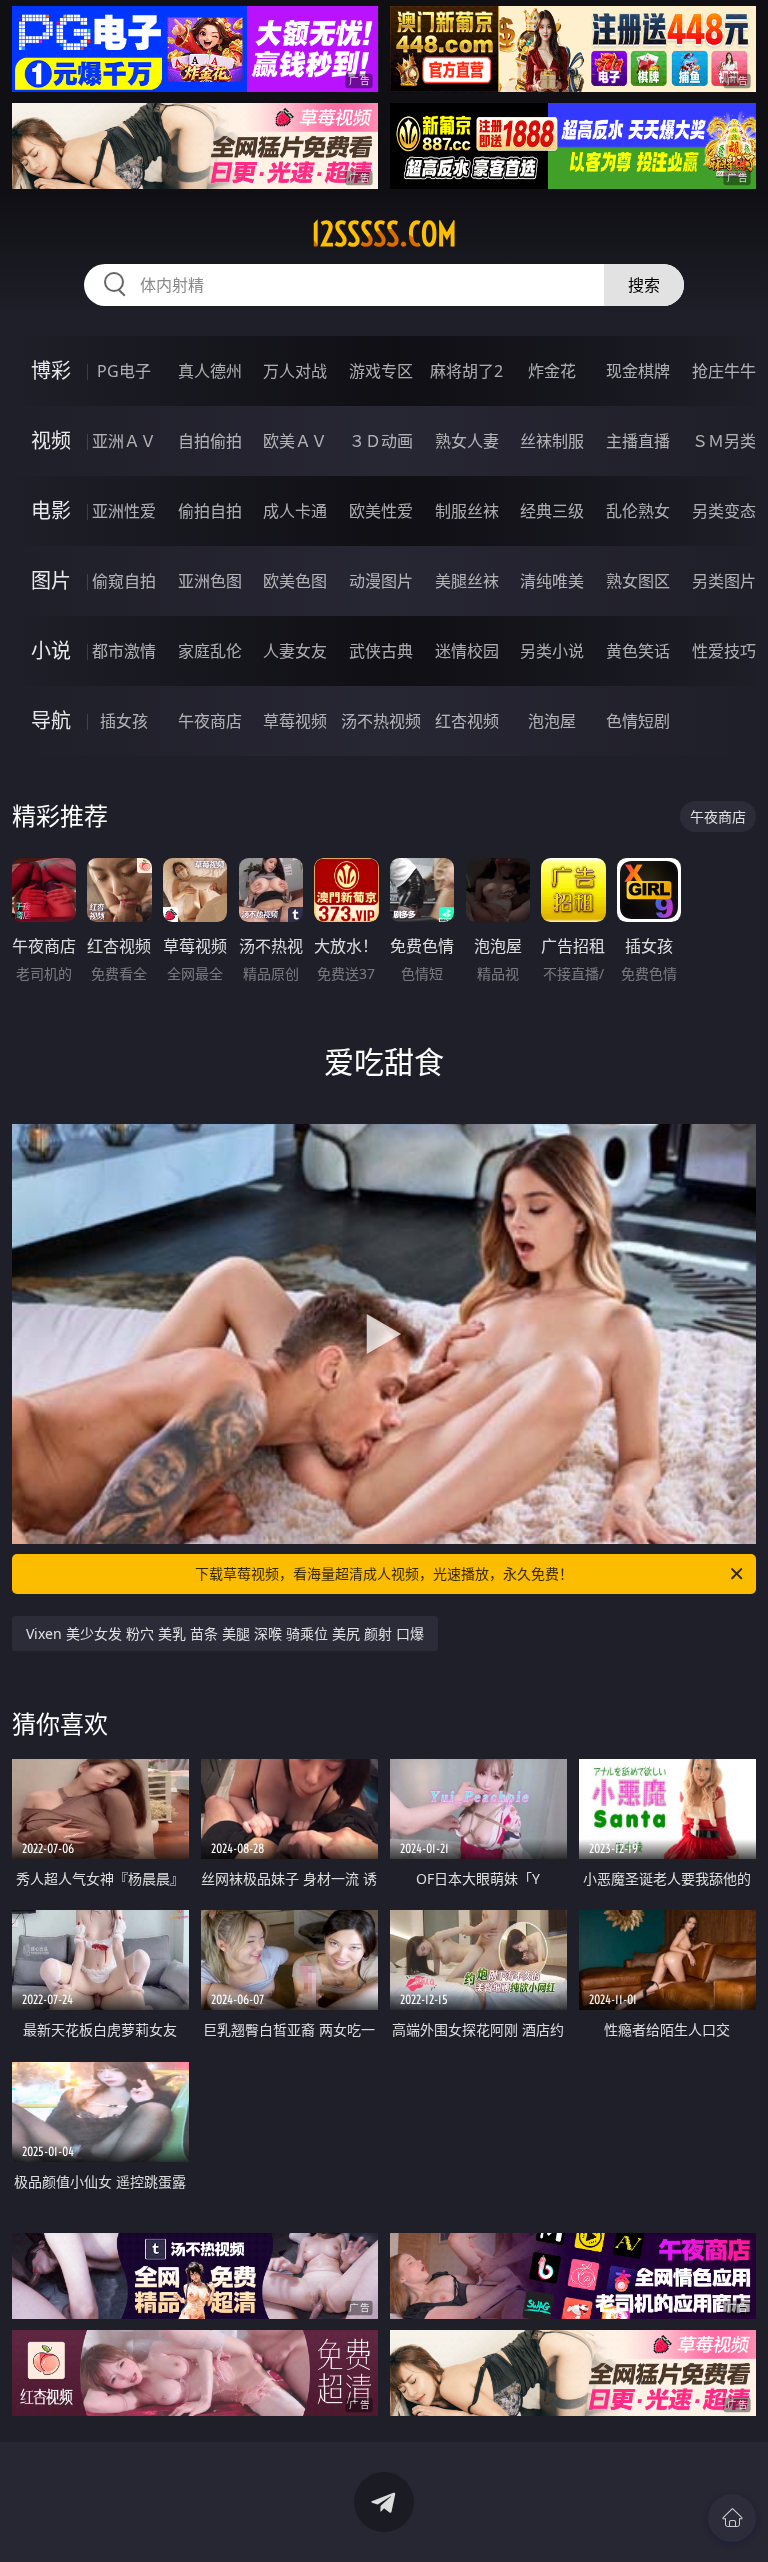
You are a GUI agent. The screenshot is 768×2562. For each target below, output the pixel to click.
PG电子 (124, 371)
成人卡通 (295, 511)
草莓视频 (295, 721)
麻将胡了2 (466, 371)
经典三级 (552, 511)
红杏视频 (467, 721)
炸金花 (552, 371)
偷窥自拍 (124, 581)
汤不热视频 (381, 721)
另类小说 (552, 651)
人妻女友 (295, 651)
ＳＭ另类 (724, 441)
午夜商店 (210, 721)
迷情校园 (467, 651)
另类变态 (724, 511)
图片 (51, 580)
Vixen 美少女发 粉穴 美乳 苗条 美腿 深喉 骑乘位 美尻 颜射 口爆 (225, 1633)
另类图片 (724, 581)
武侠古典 (381, 651)
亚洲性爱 (124, 511)
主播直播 (638, 441)
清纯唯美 (552, 581)
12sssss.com (384, 234)
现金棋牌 (638, 371)
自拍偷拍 (210, 441)
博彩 (51, 370)
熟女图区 (638, 581)
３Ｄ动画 (381, 441)
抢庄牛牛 (724, 371)
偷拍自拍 (210, 511)
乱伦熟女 (638, 511)
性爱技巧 (724, 651)
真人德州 (210, 371)
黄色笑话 (638, 651)
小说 (51, 650)
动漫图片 (381, 581)
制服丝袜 (467, 511)
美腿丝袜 (467, 581)
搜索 (644, 285)
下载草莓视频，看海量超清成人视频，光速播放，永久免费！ (384, 1573)
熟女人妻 (467, 441)
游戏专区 (381, 371)
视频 (51, 440)
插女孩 (124, 721)
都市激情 (124, 651)
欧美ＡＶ (295, 441)
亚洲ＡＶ (124, 441)
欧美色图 (295, 581)
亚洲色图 (210, 581)
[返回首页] (732, 2518)
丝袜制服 (552, 441)
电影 (51, 510)
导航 (51, 720)
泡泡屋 (552, 721)
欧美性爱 (381, 511)
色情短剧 (638, 721)
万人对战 (295, 371)
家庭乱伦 (210, 651)
